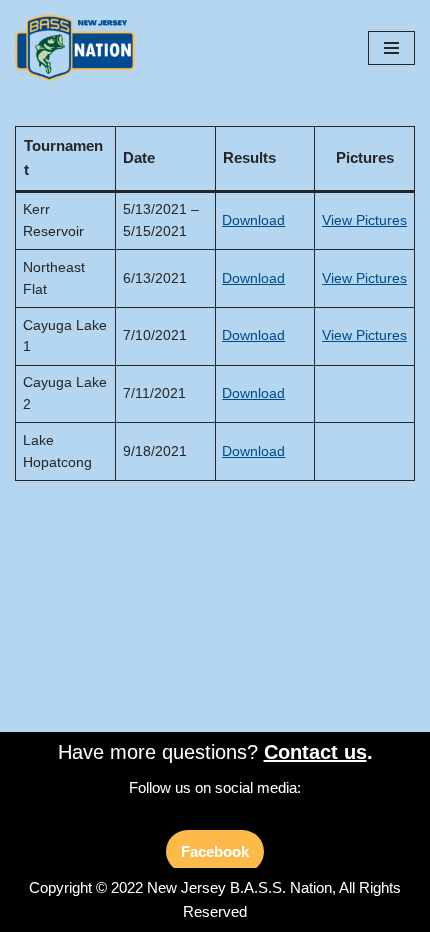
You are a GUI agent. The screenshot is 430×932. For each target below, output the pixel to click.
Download (253, 220)
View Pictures (364, 220)
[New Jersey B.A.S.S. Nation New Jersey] (80, 48)
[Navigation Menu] (391, 48)
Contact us (315, 752)
